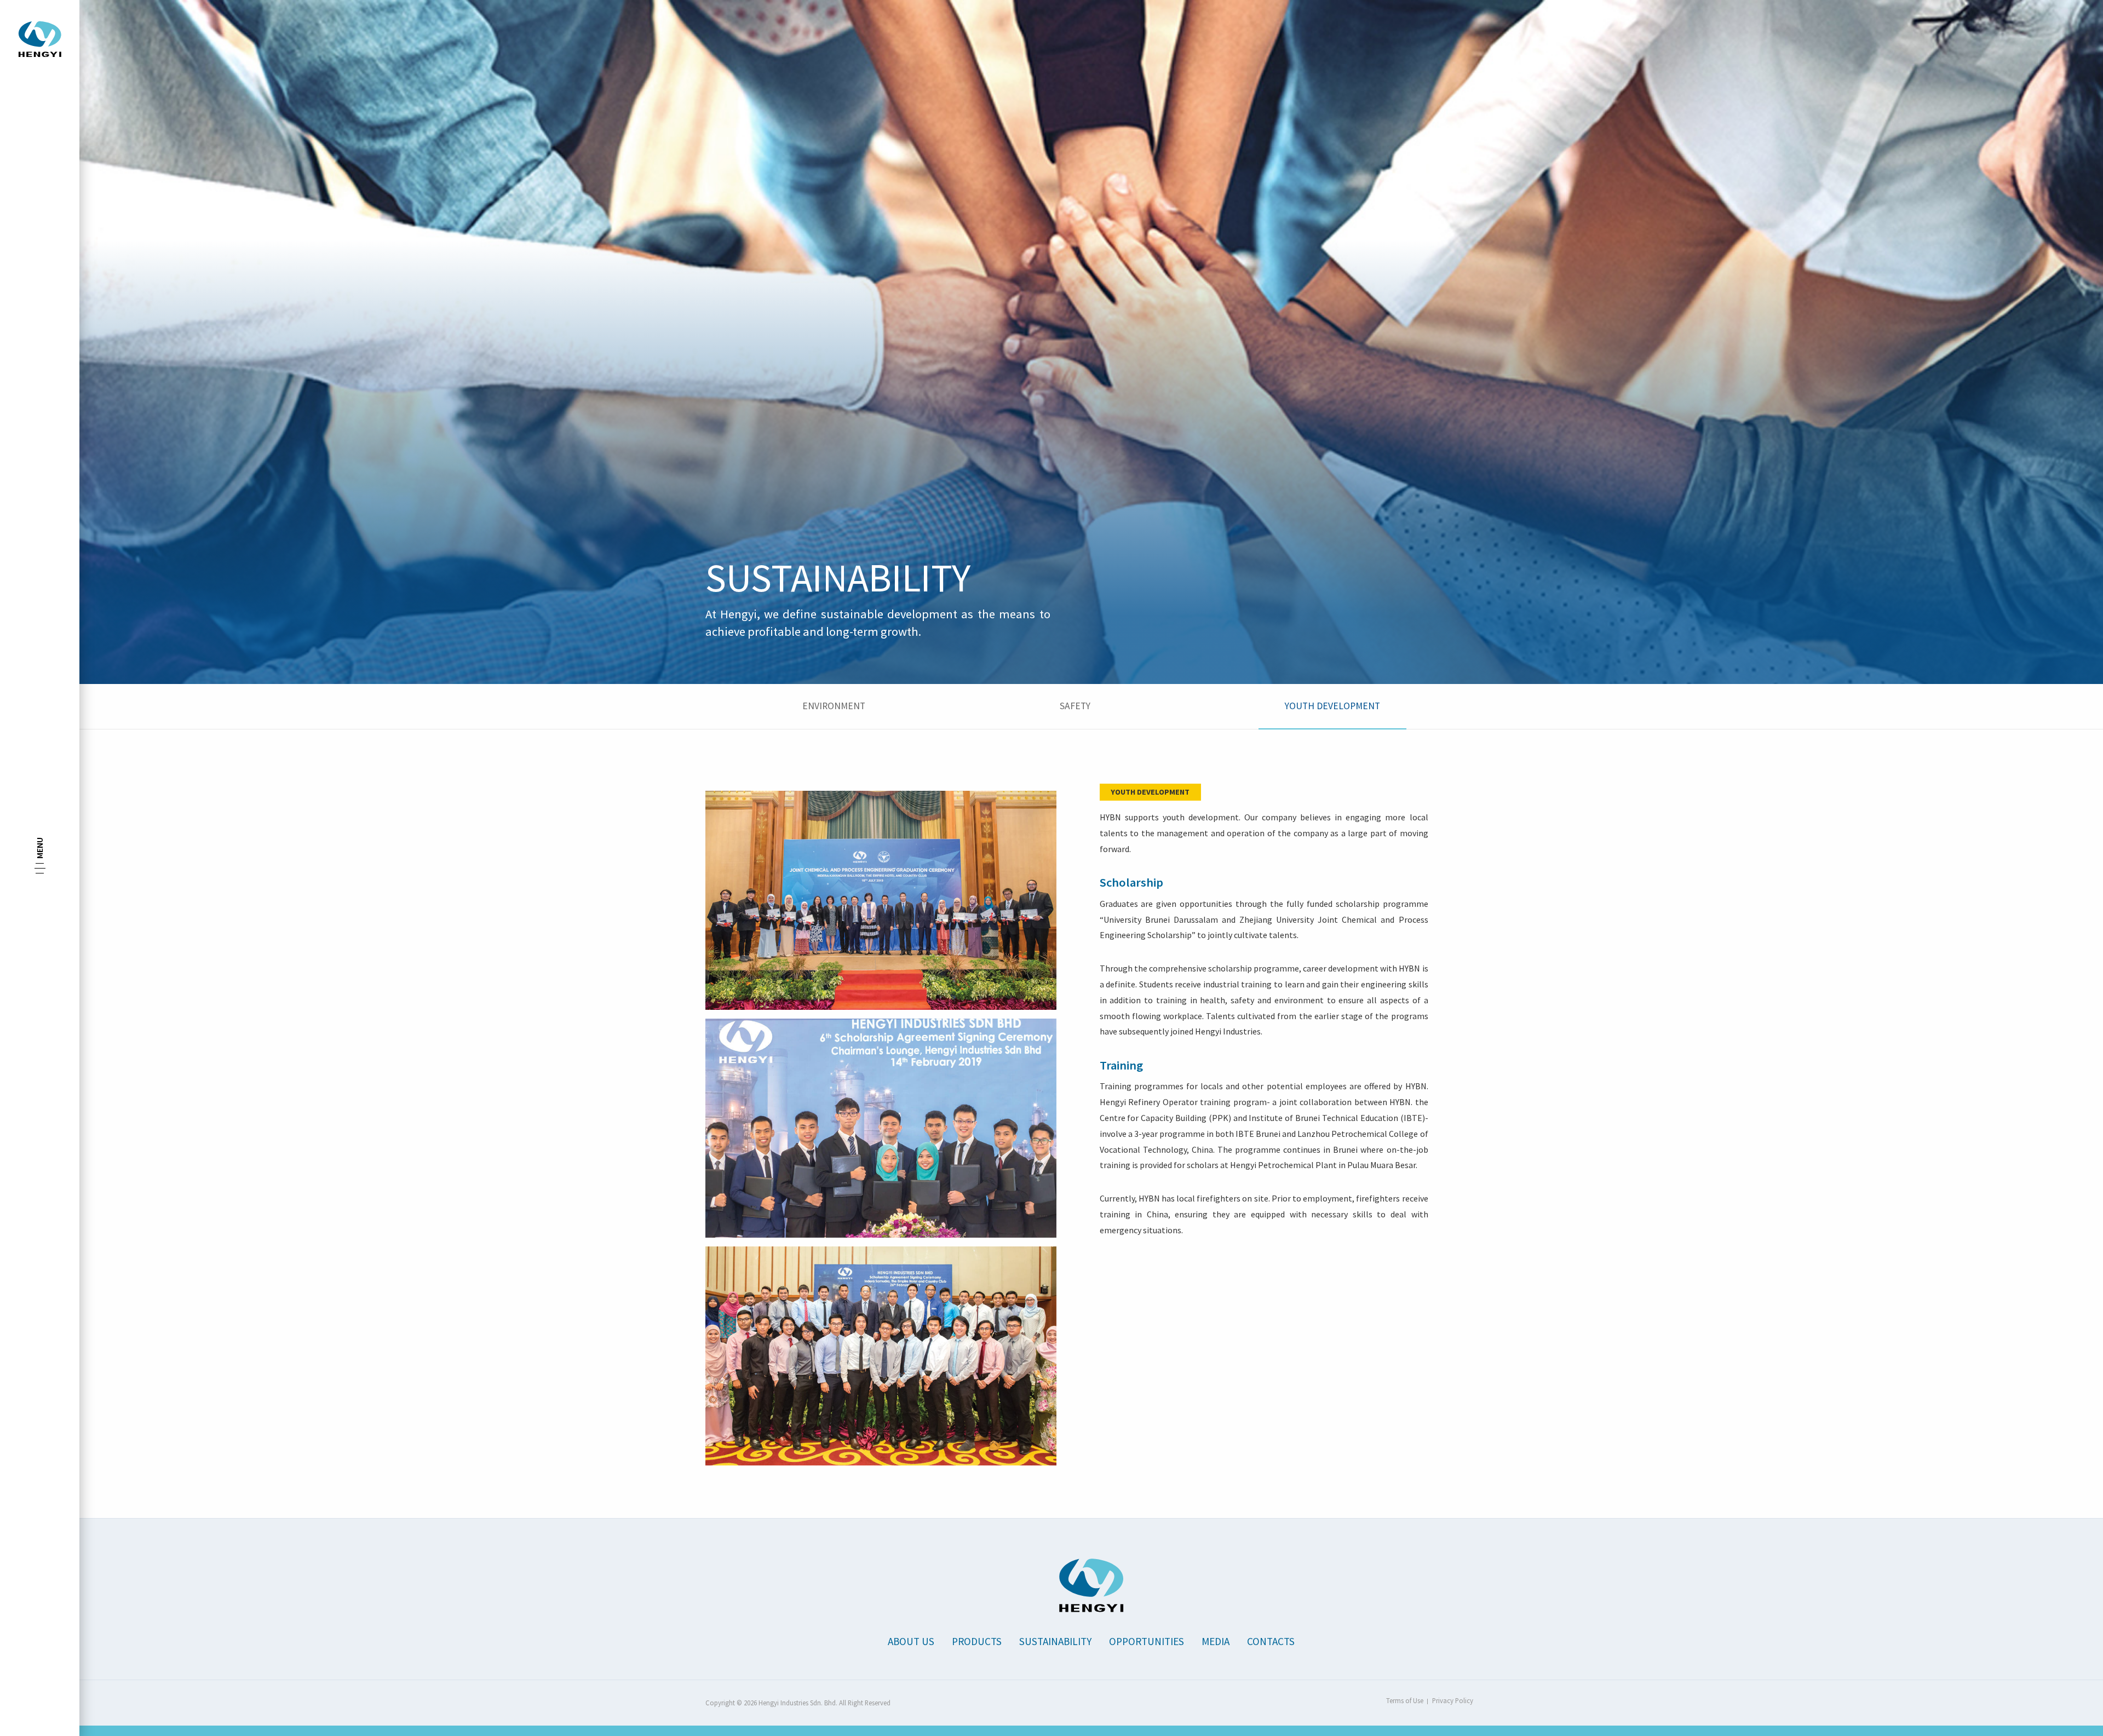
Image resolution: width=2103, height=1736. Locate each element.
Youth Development (1332, 706)
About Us (911, 1641)
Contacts (1271, 1641)
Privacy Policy (1453, 1700)
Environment (834, 706)
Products (977, 1641)
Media (1216, 1641)
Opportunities (1147, 1641)
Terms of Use (1405, 1700)
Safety (1075, 706)
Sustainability (1055, 1641)
